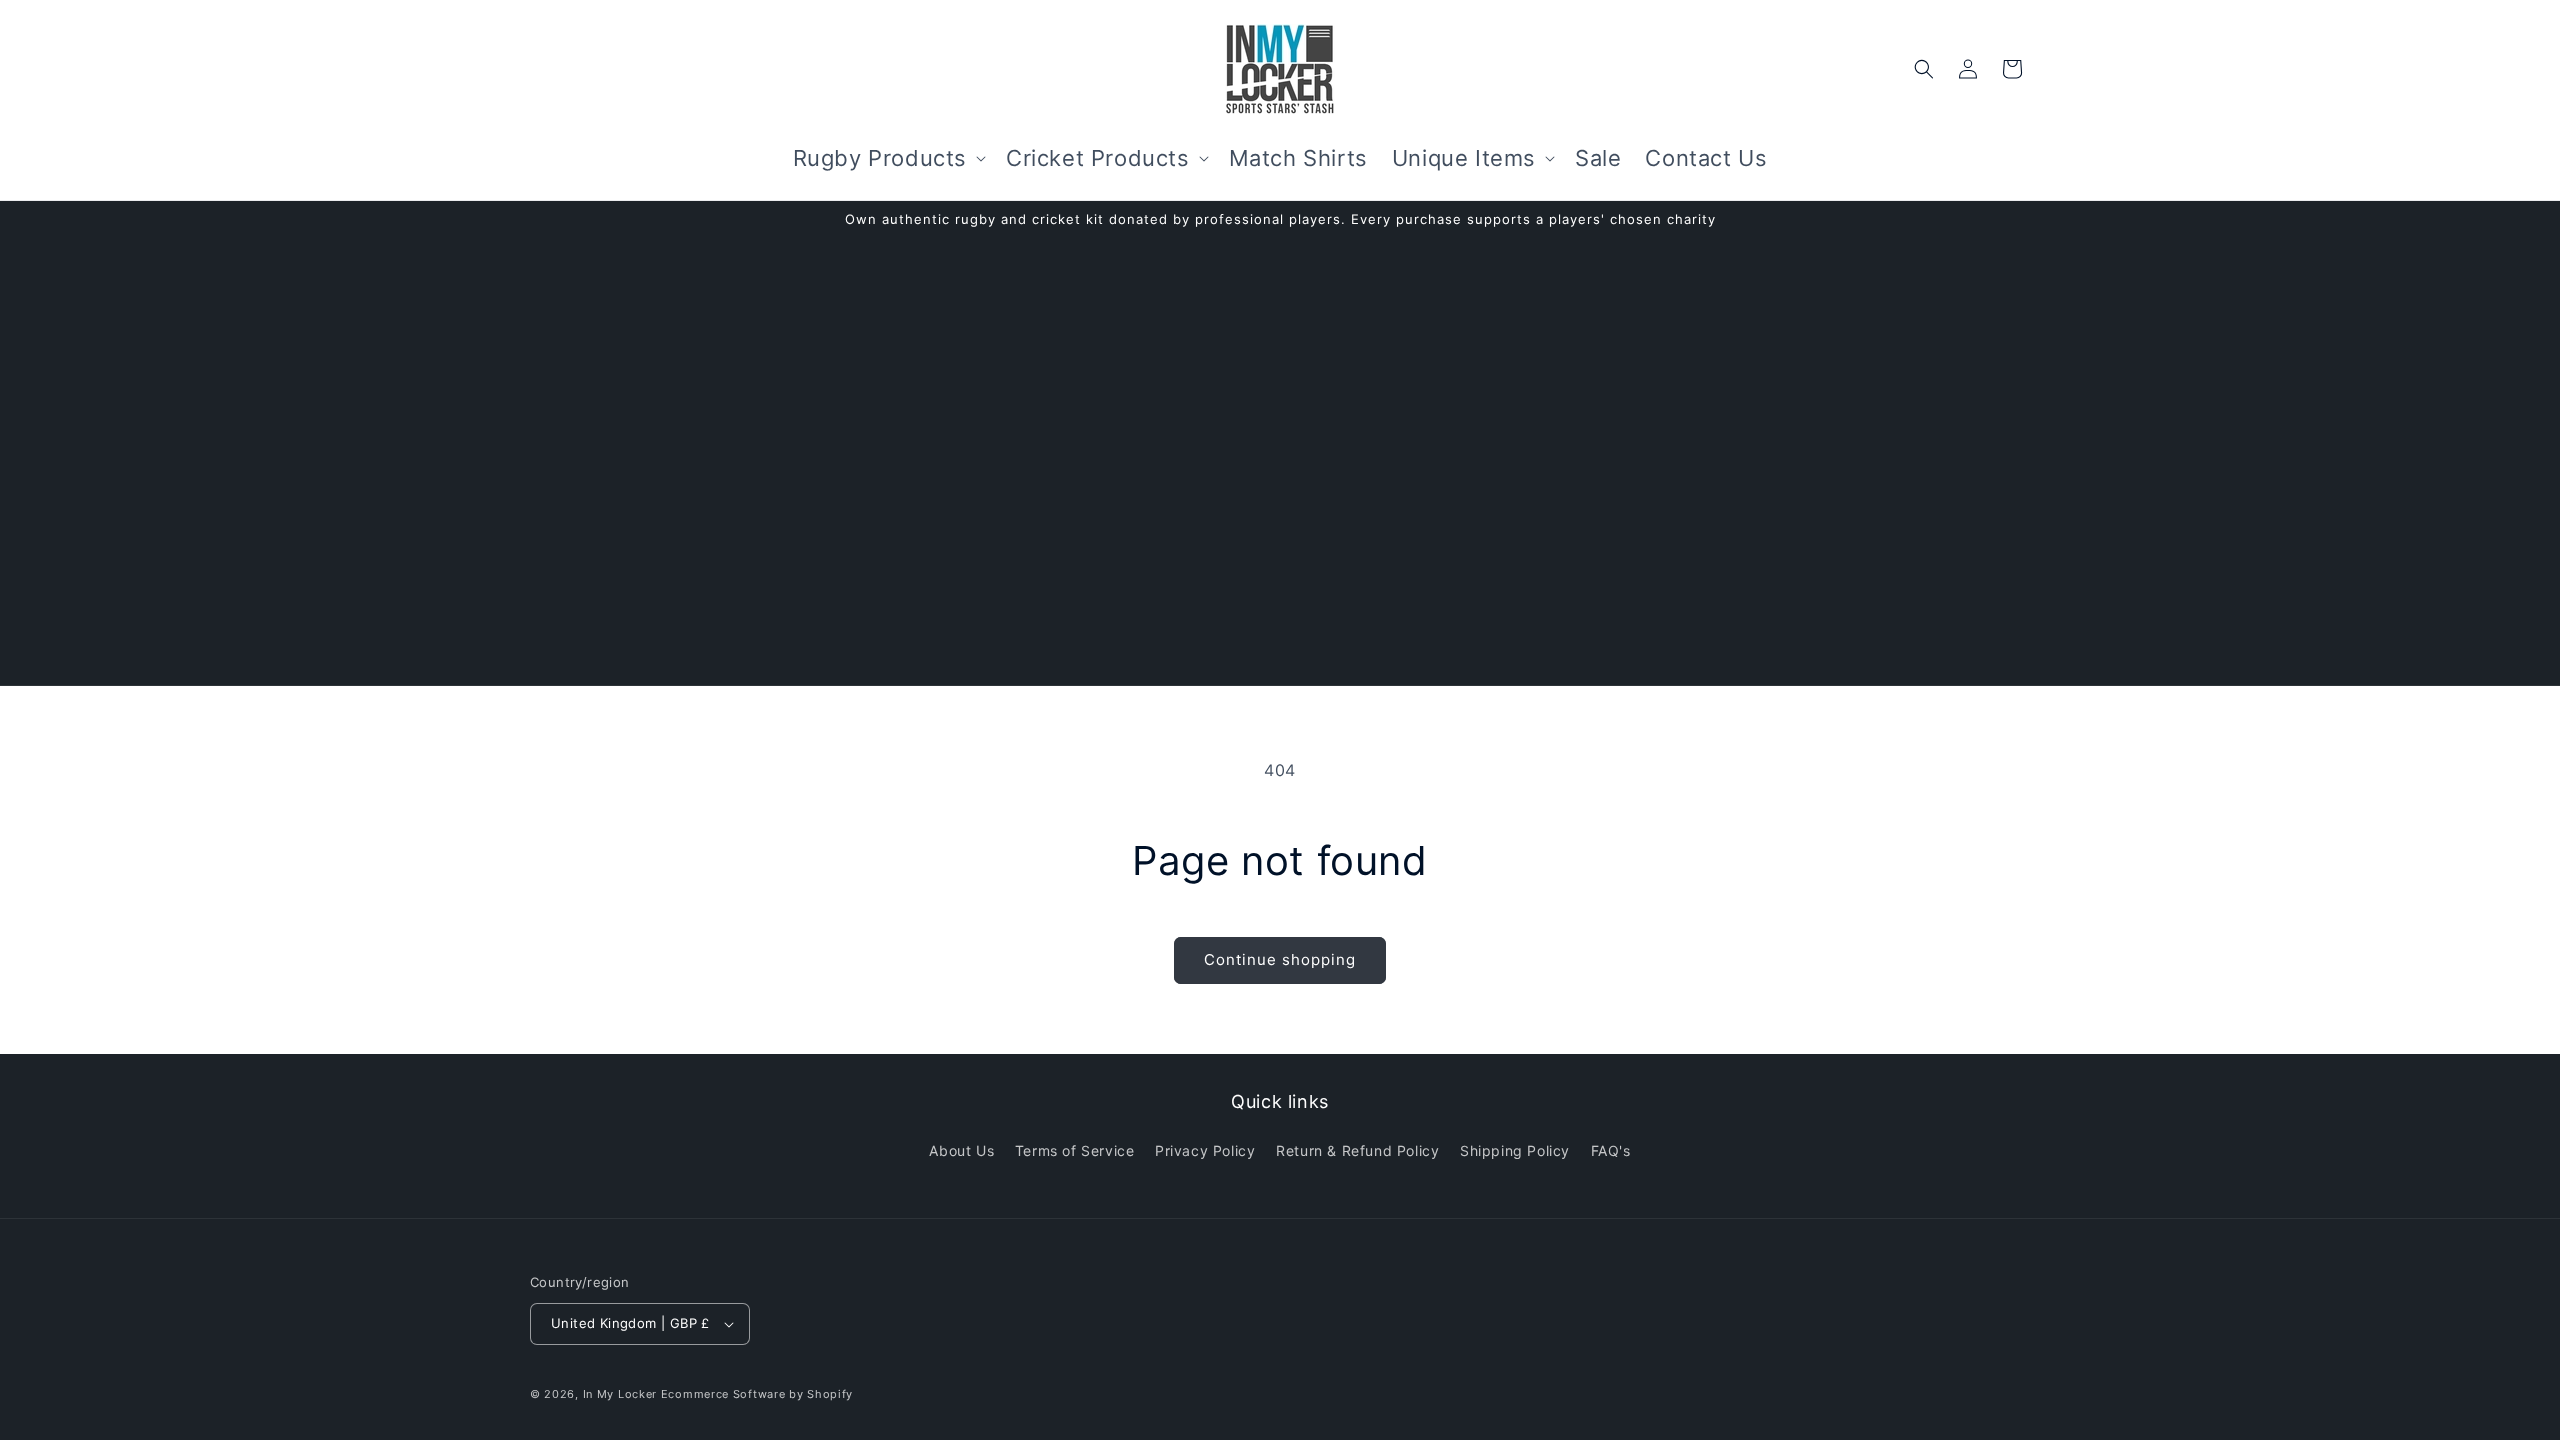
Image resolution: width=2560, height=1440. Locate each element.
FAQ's (1611, 1150)
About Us (961, 1150)
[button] (887, 158)
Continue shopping (1280, 959)
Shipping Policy (1515, 1150)
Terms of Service (1075, 1150)
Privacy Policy (1205, 1150)
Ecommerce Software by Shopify (757, 1394)
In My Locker (620, 1394)
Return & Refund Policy (1357, 1150)
